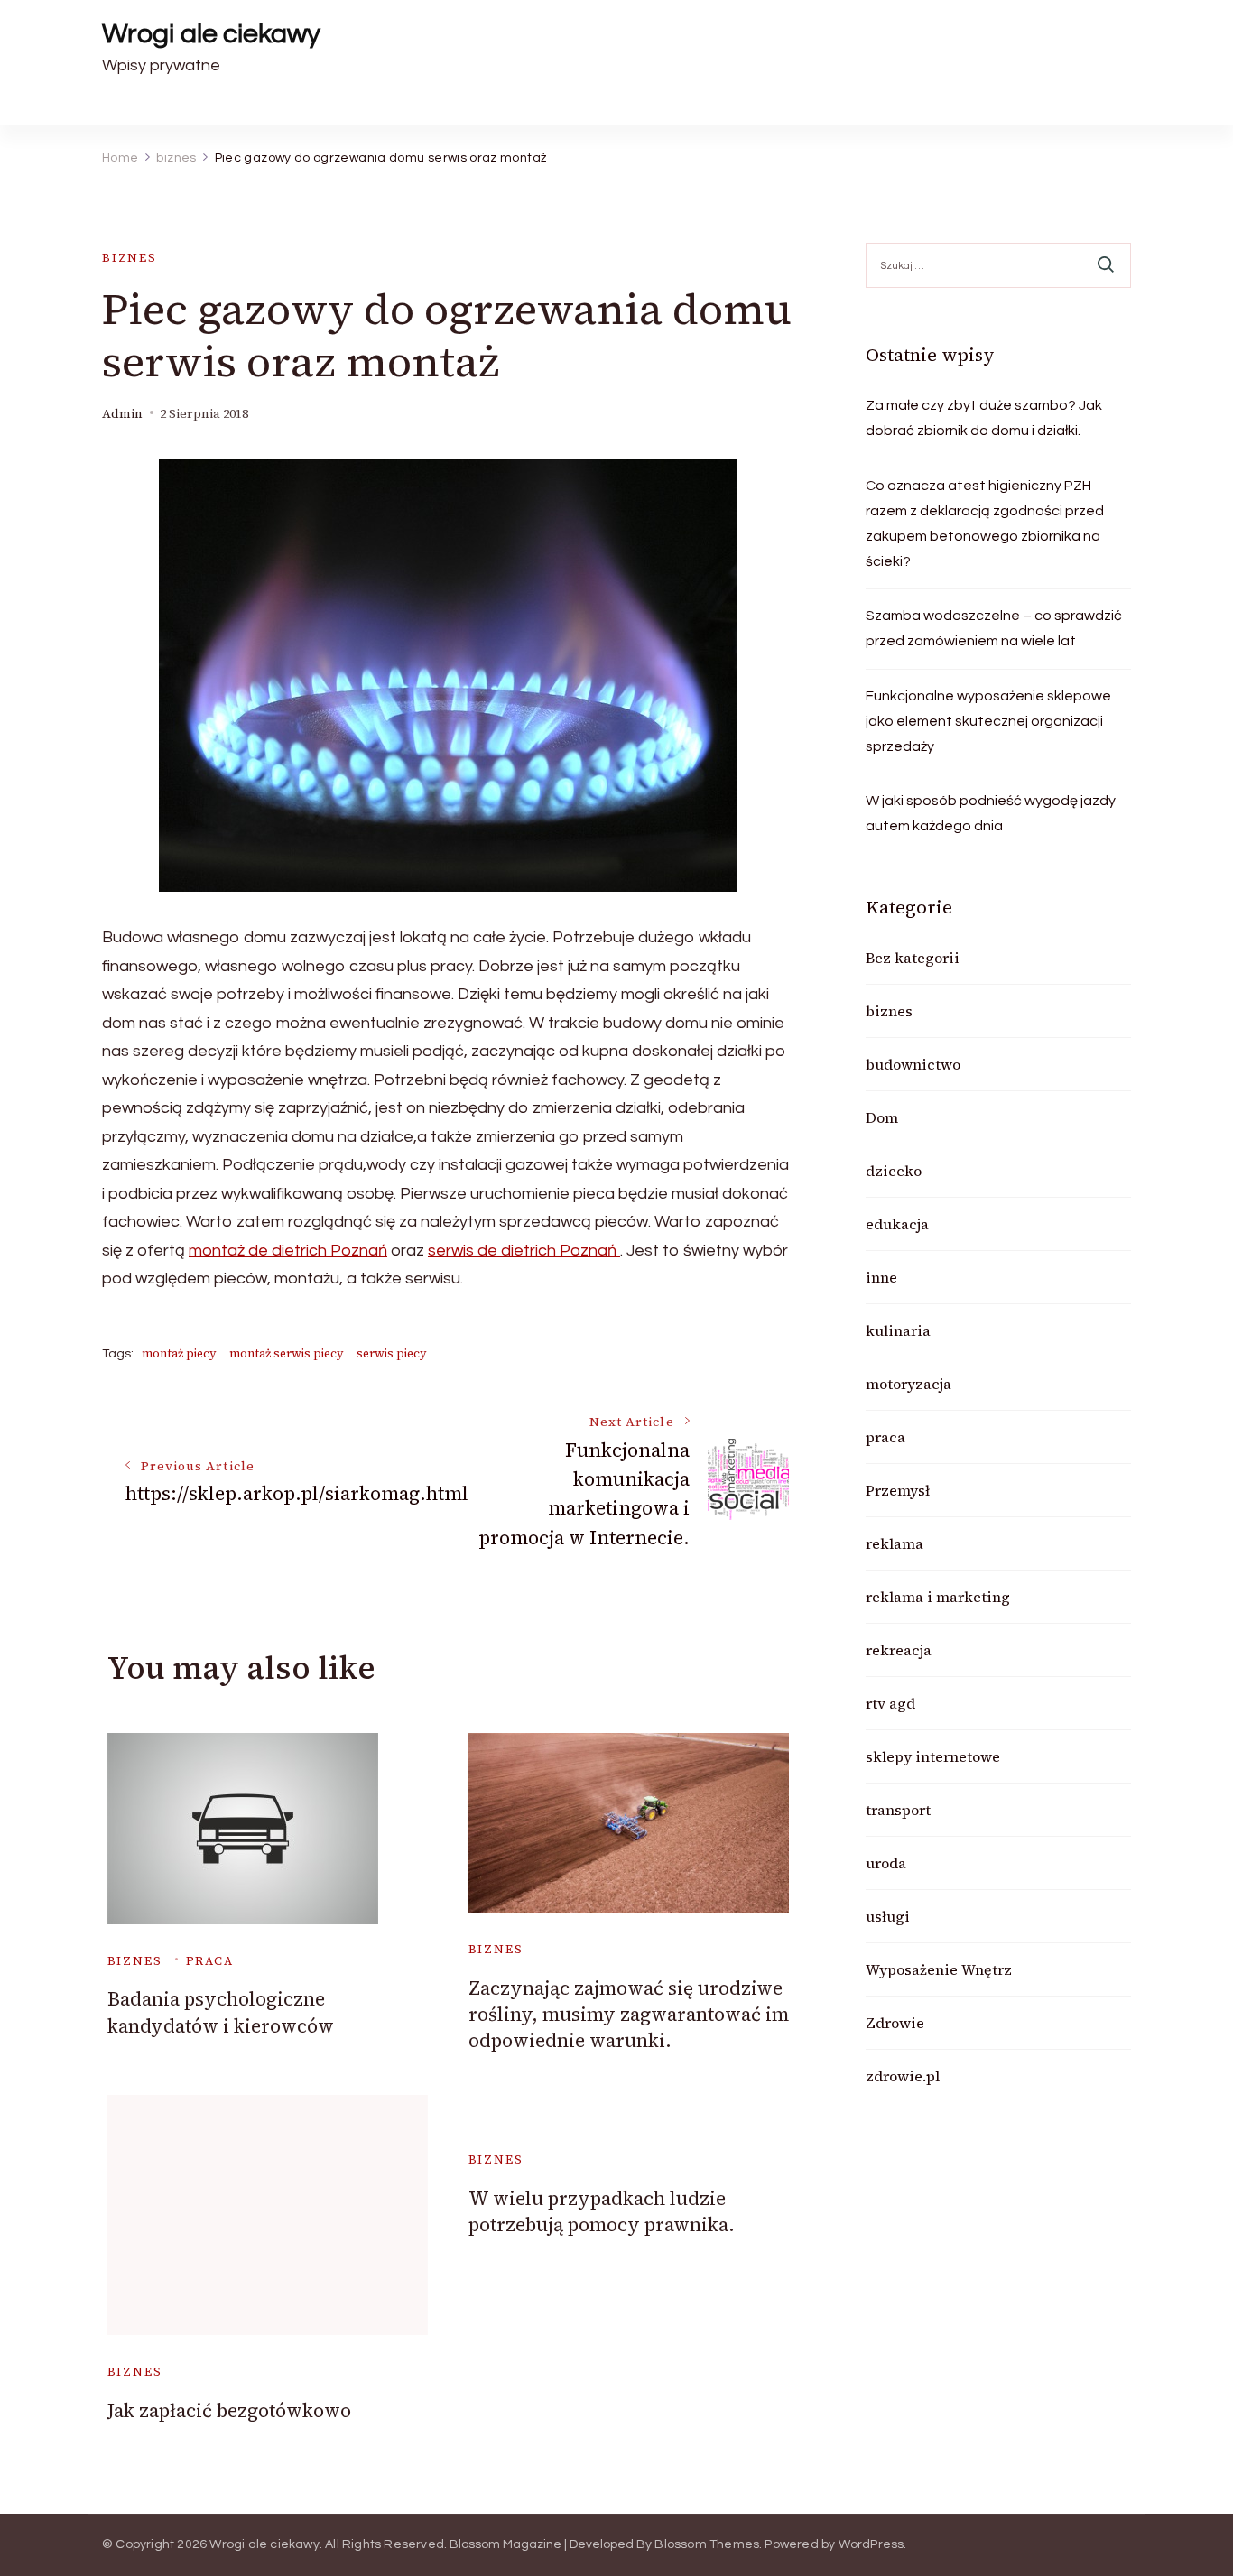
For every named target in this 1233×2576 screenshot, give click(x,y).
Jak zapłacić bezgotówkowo (229, 2410)
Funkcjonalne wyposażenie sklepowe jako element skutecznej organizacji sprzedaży (988, 721)
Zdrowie (895, 2023)
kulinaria (898, 1330)
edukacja (897, 1224)
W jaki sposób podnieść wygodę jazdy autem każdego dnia (991, 813)
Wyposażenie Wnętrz (939, 1969)
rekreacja (899, 1650)
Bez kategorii (913, 958)
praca (210, 1961)
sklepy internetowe (933, 1756)
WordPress (871, 2544)
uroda (886, 1863)
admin (122, 414)
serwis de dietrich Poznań (524, 1251)
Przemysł (898, 1490)
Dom (882, 1117)
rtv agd (890, 1703)
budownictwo (913, 1064)
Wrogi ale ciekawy (211, 34)
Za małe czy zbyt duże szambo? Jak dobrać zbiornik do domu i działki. (984, 418)
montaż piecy (179, 1353)
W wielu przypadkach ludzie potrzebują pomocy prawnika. (602, 2211)
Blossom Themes (707, 2544)
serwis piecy (392, 1353)
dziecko (894, 1171)
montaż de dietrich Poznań (288, 1251)
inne (881, 1277)
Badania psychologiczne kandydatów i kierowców (221, 2012)
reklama (895, 1543)
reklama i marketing (938, 1597)
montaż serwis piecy (287, 1353)
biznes (130, 258)
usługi (888, 1916)
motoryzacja (909, 1384)
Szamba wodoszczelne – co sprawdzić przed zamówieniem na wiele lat (994, 628)
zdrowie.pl (903, 2076)
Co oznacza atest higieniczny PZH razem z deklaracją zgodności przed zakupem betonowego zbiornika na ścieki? (985, 524)
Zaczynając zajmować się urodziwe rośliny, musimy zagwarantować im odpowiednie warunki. (629, 2015)
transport (898, 1810)
